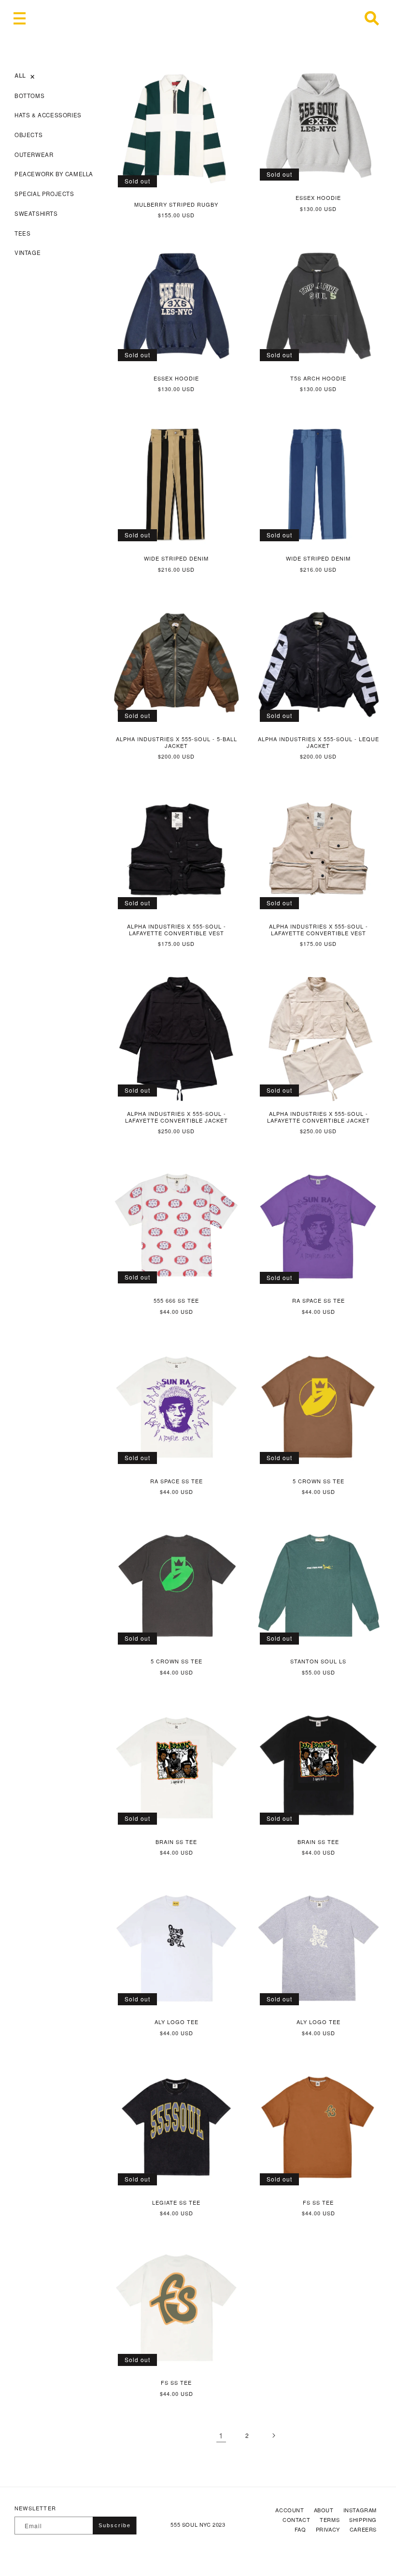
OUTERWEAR (34, 155)
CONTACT (296, 2520)
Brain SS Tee (176, 1842)
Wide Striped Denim (176, 558)
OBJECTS (28, 135)
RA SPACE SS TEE (318, 1300)
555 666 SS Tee (176, 1300)
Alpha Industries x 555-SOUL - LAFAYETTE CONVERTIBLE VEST (177, 930)
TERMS (330, 2520)
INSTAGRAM (360, 2510)
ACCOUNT (290, 2510)
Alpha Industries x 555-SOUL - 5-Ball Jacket (177, 742)
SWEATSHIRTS (36, 213)
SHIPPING (363, 2520)
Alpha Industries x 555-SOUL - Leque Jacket (318, 742)
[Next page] (273, 2435)
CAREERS (363, 2529)
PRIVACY (328, 2529)
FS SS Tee (318, 2202)
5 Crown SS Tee (318, 1481)
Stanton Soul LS (318, 1661)
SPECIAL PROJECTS (44, 194)
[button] (19, 18)
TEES (22, 233)
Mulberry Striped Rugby (176, 204)
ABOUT (324, 2510)
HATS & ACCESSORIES (48, 115)
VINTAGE (28, 253)
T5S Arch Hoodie (318, 378)
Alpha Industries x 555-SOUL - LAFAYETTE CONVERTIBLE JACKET (177, 1117)
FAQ (300, 2529)
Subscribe (115, 2525)
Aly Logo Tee (177, 2022)
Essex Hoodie (318, 197)
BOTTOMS (29, 96)
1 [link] (221, 2435)
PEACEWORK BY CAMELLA (54, 174)
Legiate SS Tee (176, 2202)
